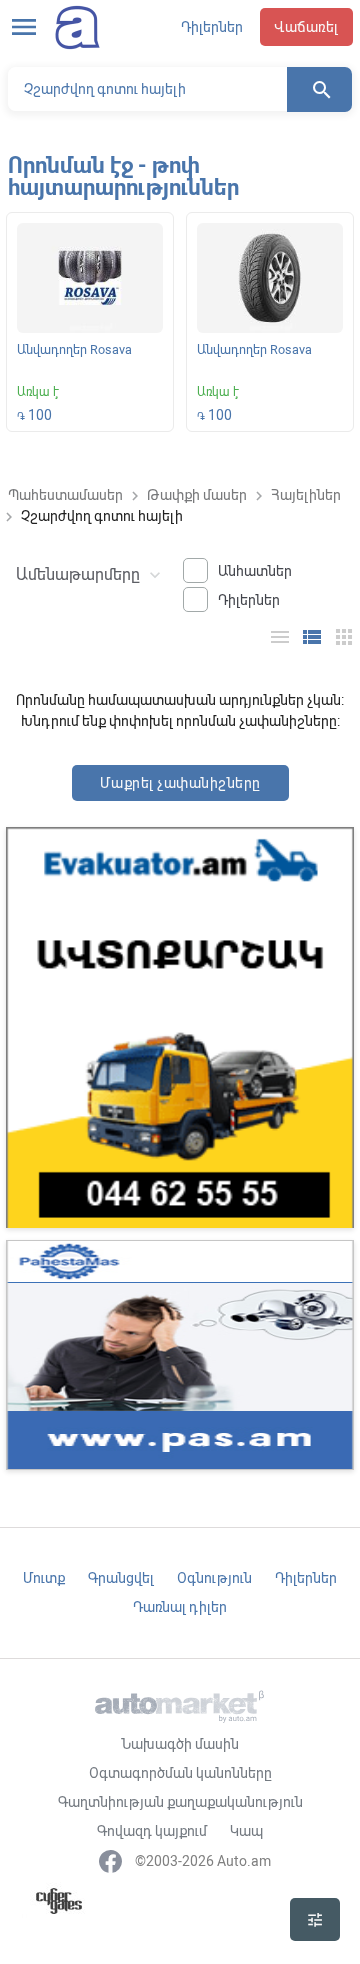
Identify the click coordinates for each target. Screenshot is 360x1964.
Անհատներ (255, 571)
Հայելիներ (306, 495)
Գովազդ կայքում (152, 1831)
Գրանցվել (121, 1578)
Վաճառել (306, 27)
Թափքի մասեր (197, 495)
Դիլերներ (212, 27)
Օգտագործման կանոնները (180, 1773)
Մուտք (44, 1578)
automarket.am (77, 27)
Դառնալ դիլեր (180, 1607)
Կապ (246, 1831)
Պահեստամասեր (65, 495)
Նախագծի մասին (180, 1744)
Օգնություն (214, 1578)
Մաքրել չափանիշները (180, 783)
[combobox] (85, 572)
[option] (90, 325)
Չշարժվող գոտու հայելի (102, 516)
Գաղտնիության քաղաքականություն (180, 1802)
